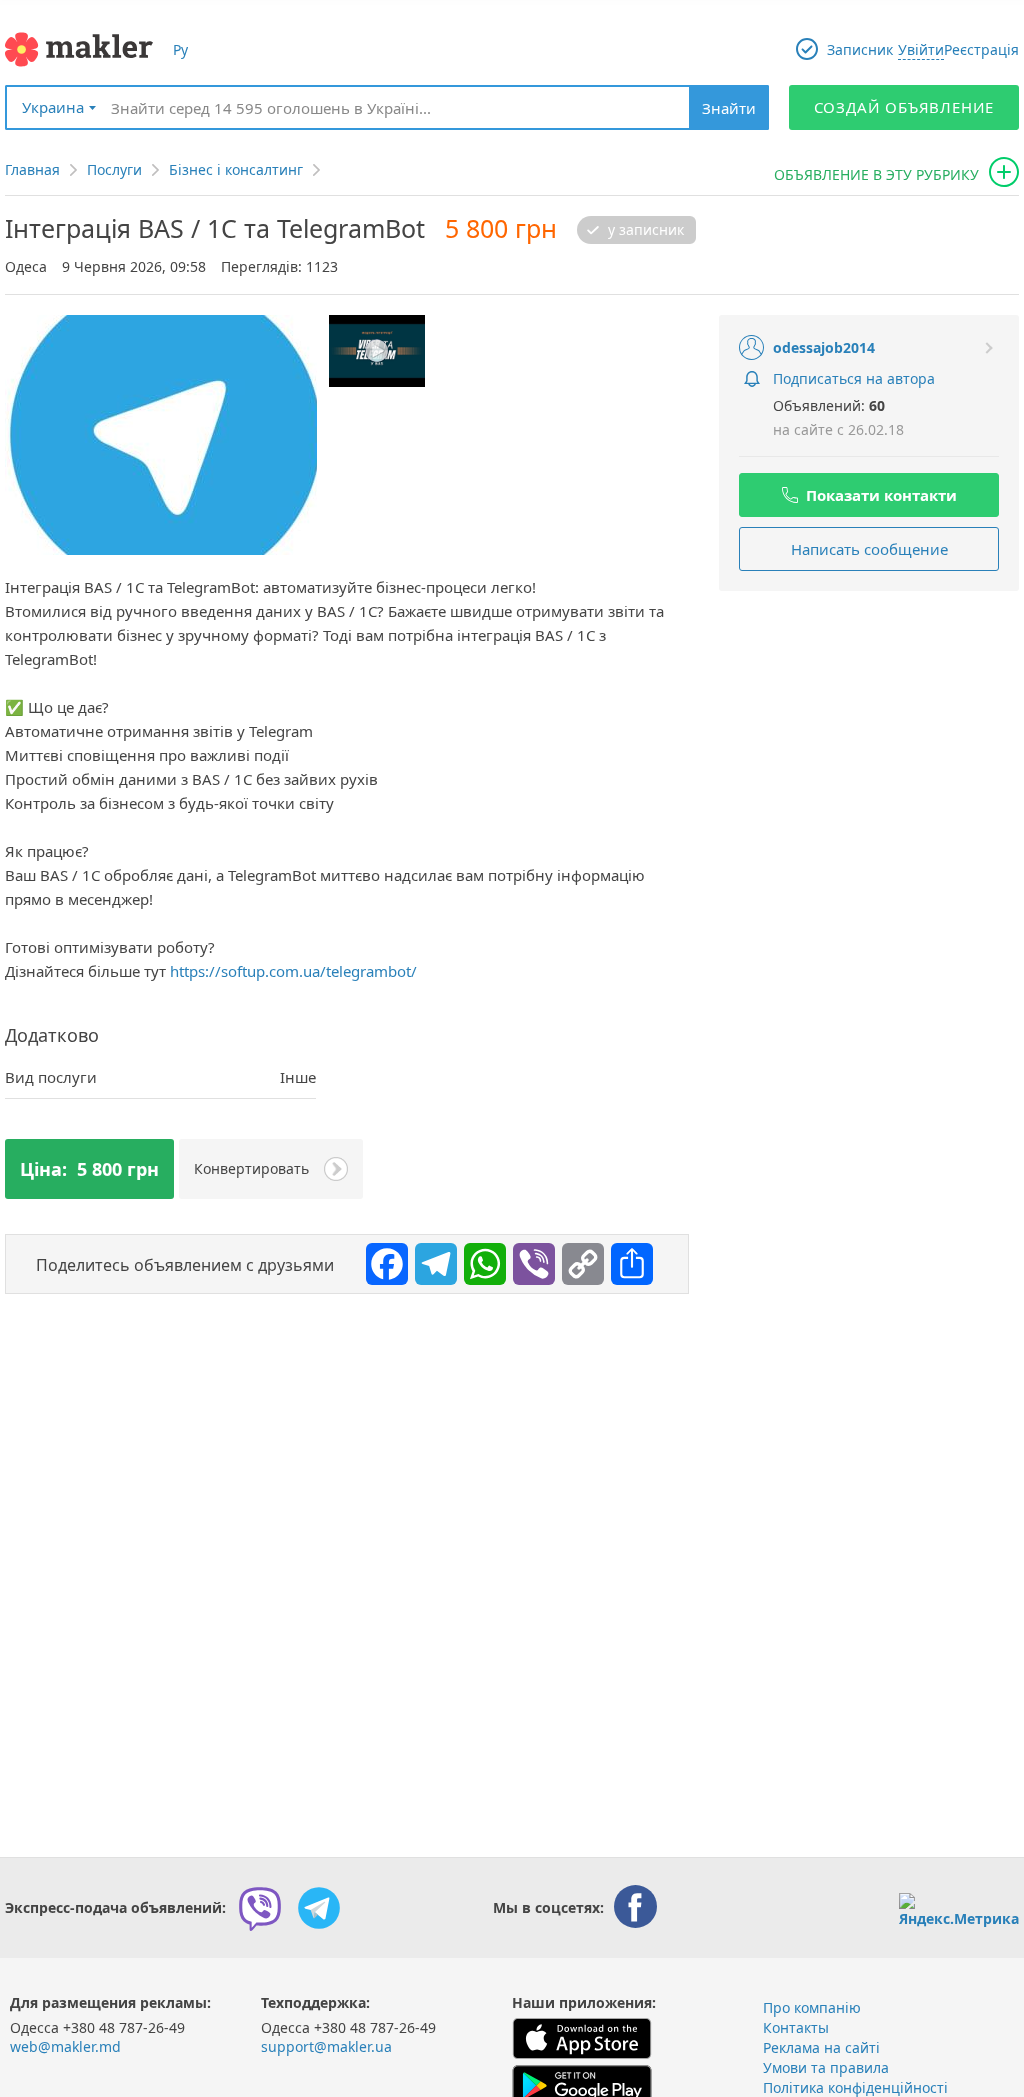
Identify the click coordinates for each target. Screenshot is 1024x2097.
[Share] (627, 1259)
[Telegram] (431, 1259)
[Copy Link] (578, 1259)
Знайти (729, 108)
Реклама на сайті (821, 2047)
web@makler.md (65, 2046)
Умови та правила (826, 2067)
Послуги (114, 169)
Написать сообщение (869, 549)
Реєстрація (981, 49)
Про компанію (812, 2007)
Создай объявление (904, 107)
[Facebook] (382, 1259)
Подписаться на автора (854, 378)
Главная (32, 169)
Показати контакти (881, 495)
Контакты (796, 2027)
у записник (646, 230)
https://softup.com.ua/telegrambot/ (293, 971)
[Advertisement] (869, 736)
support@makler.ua (326, 2046)
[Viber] (529, 1259)
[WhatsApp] (480, 1259)
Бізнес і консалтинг (236, 169)
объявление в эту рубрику (876, 174)
